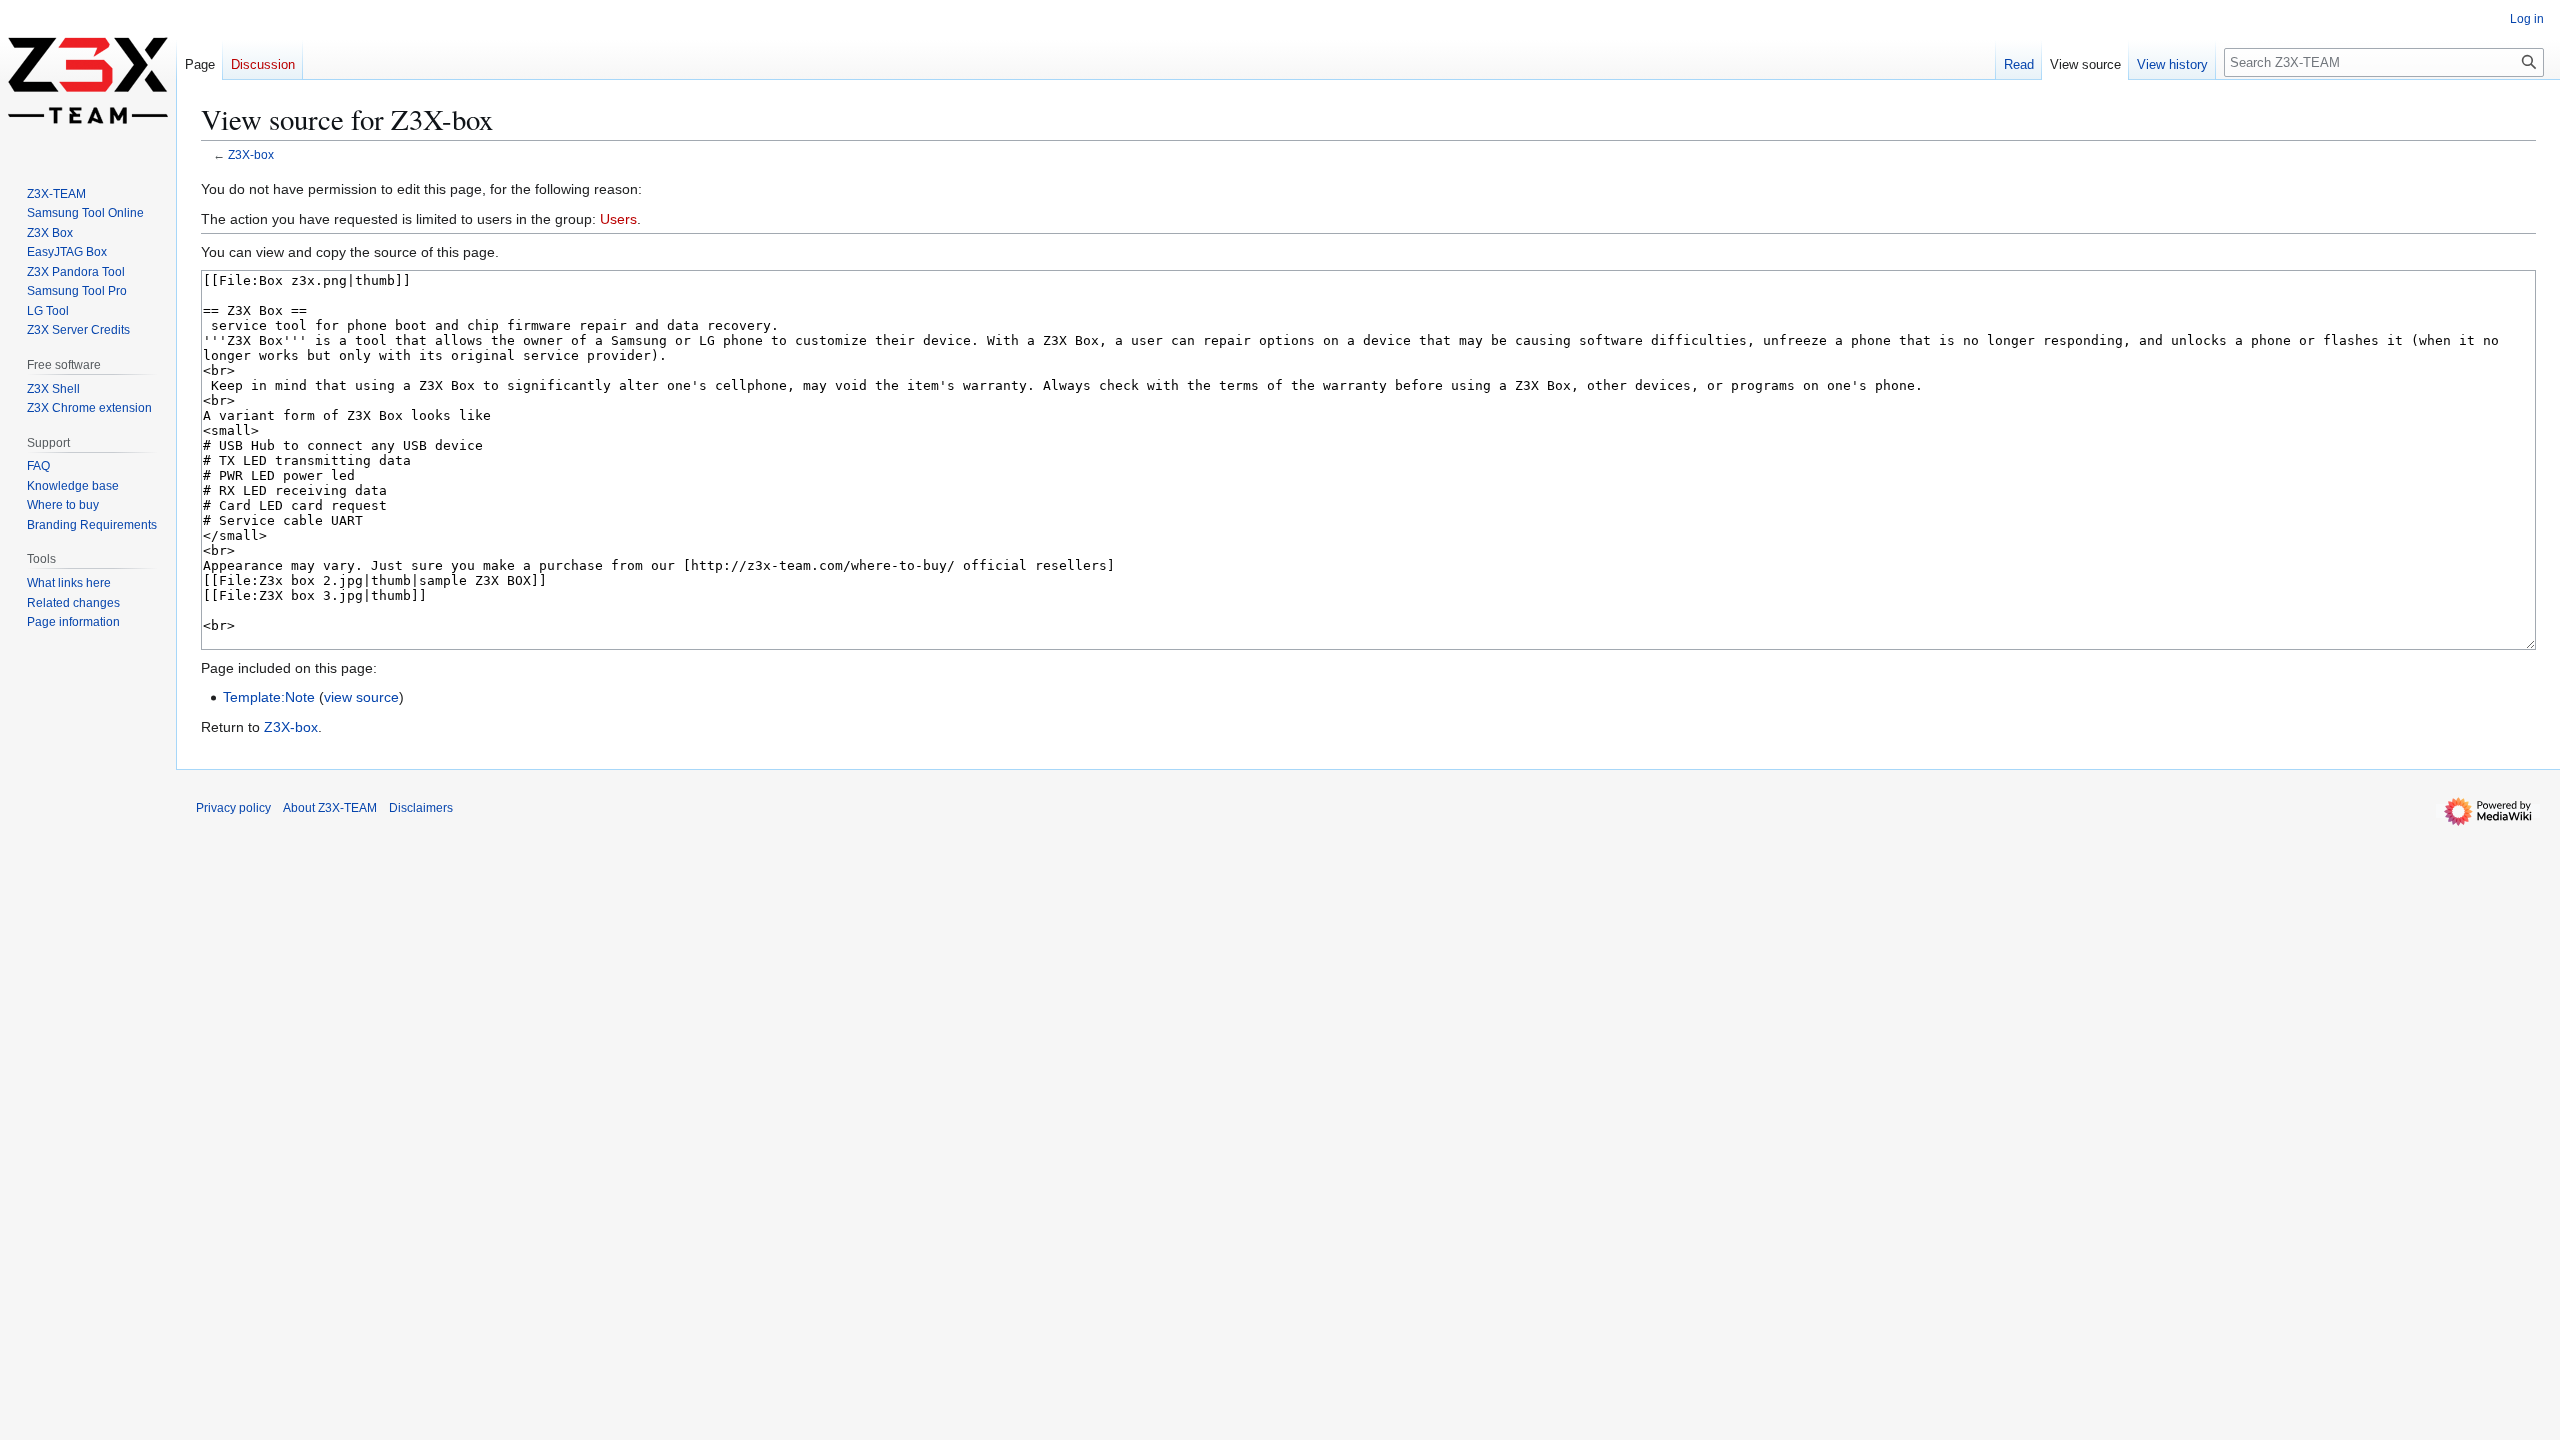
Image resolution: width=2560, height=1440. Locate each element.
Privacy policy (233, 808)
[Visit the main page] (88, 80)
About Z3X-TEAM (330, 808)
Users (618, 219)
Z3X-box (251, 154)
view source (361, 697)
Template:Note (269, 697)
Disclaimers (421, 808)
